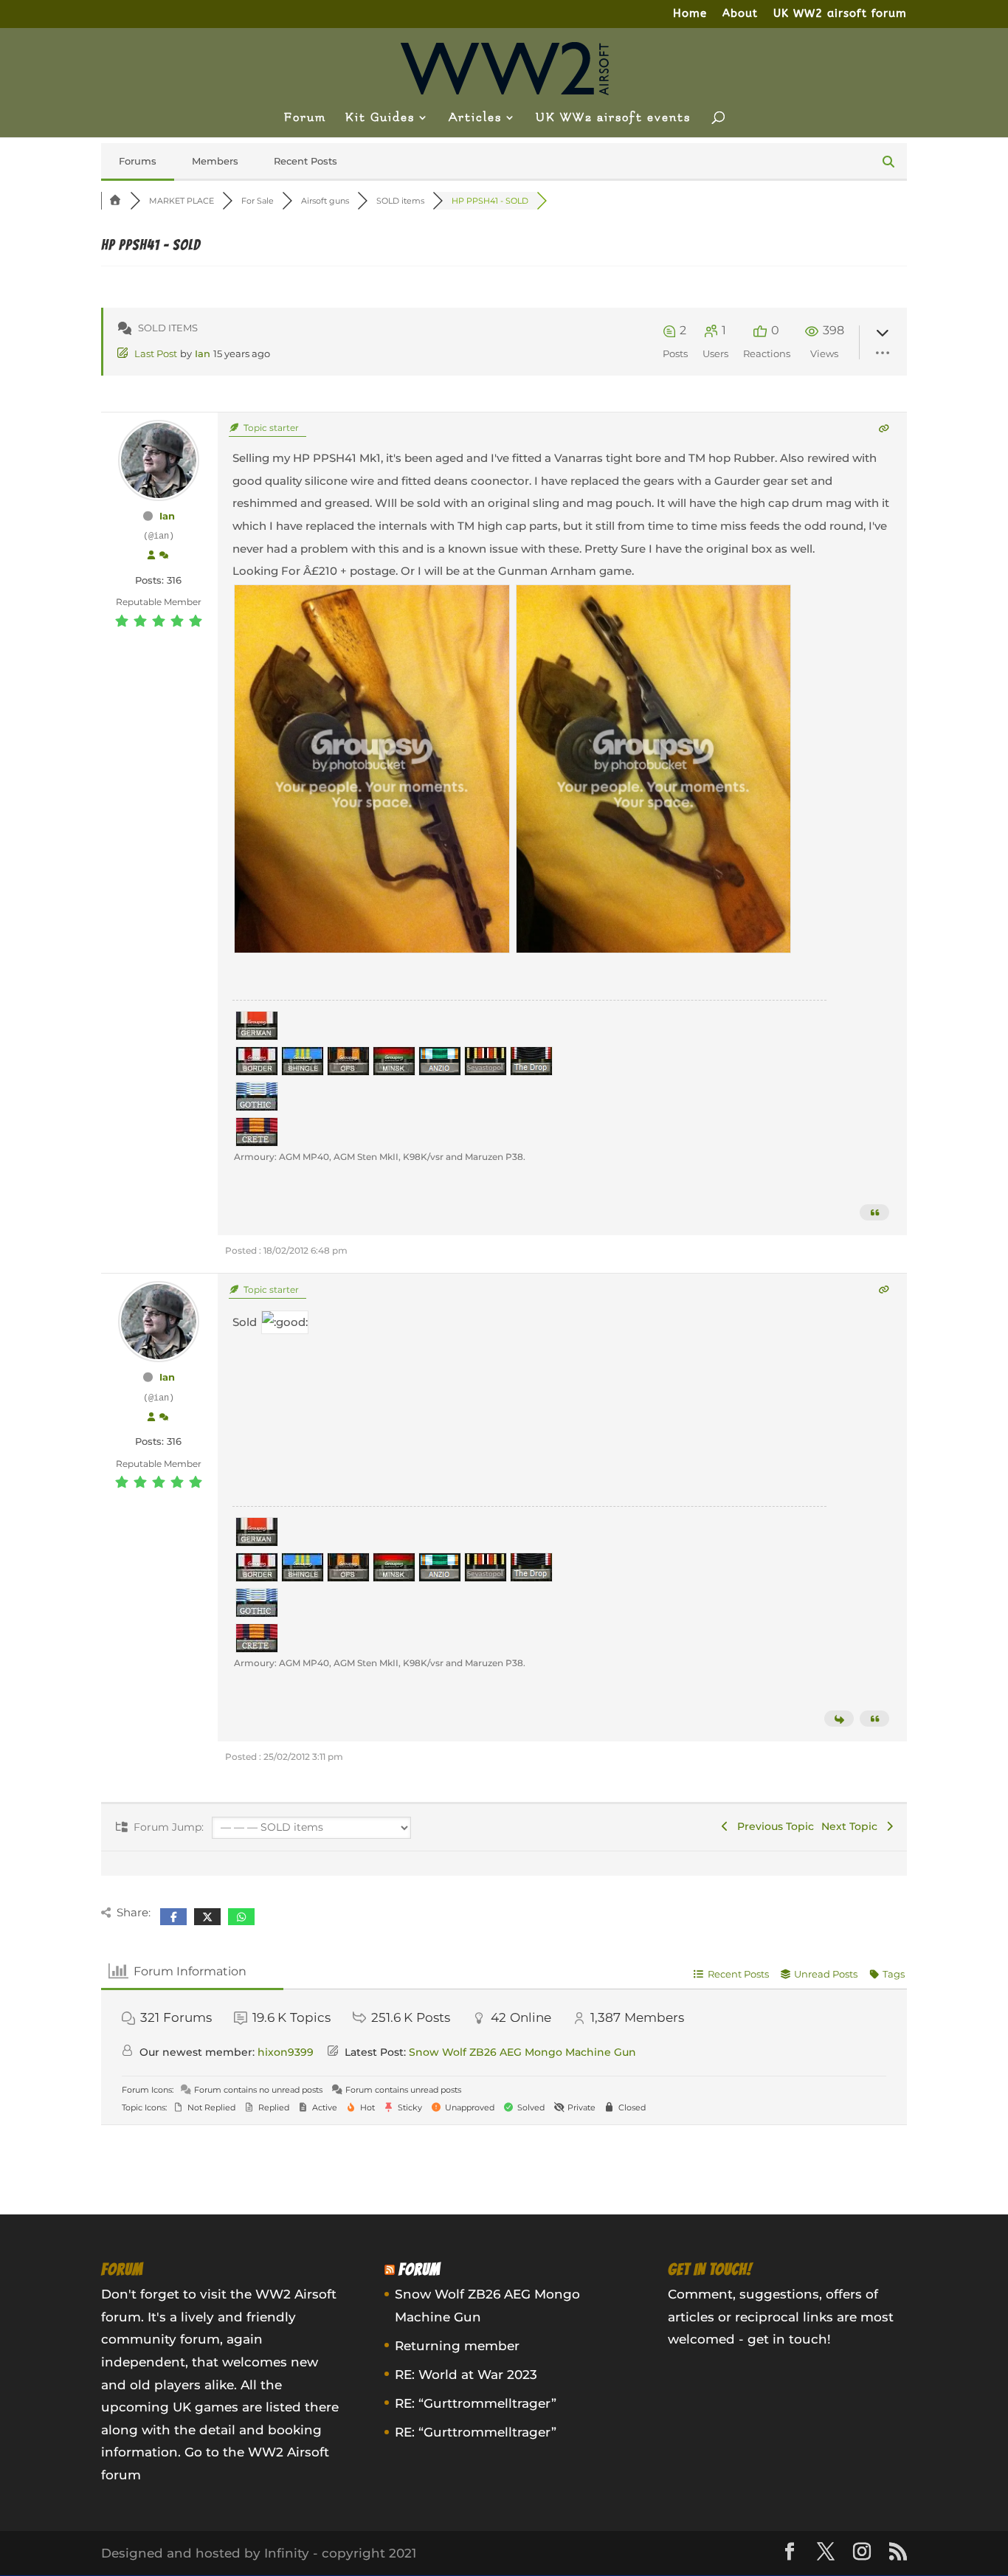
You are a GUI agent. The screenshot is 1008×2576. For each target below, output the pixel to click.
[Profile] (151, 556)
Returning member (457, 2346)
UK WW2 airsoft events (613, 118)
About (740, 14)
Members (215, 161)
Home (690, 14)
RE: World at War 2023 (466, 2375)
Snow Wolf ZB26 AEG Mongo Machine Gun (522, 2052)
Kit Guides (380, 118)
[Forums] (116, 201)
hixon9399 (286, 2052)
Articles (475, 118)
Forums (138, 161)
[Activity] (164, 556)
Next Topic (852, 1826)
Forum (305, 118)
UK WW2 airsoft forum (840, 14)
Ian (203, 353)
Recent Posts (305, 161)
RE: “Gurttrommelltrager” (476, 2403)
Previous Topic (773, 1826)
